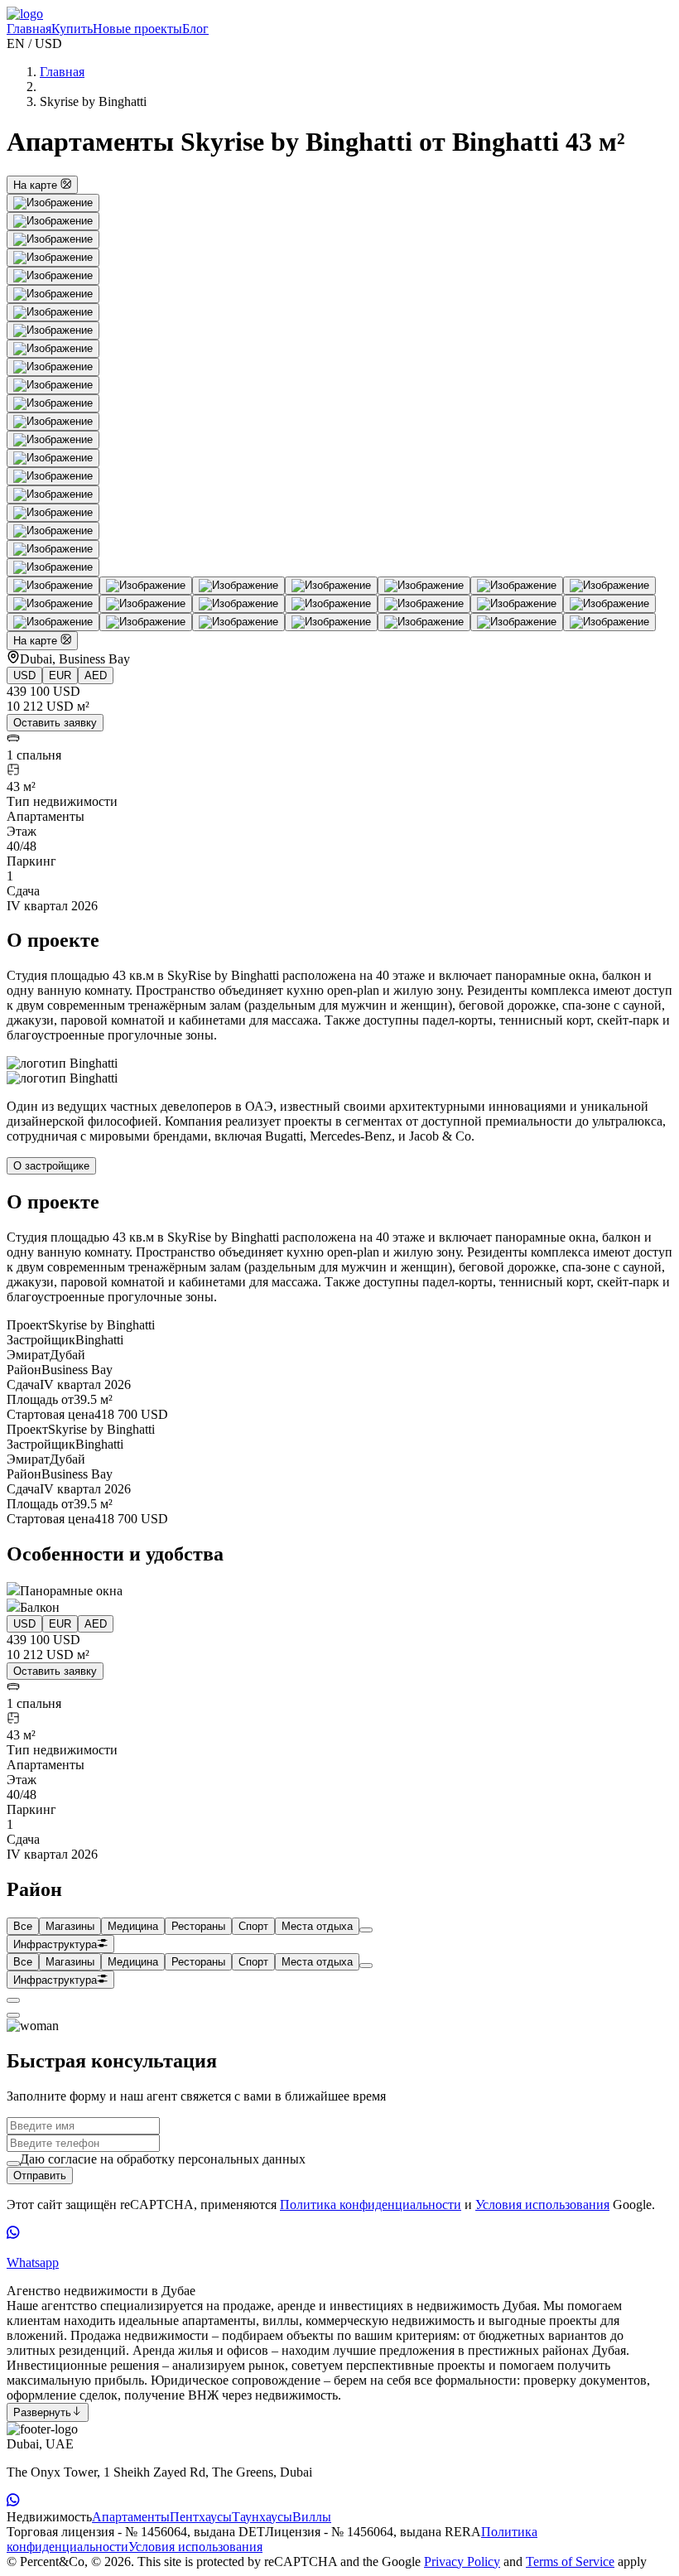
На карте (37, 185)
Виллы (312, 2517)
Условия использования (542, 2205)
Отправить (40, 2176)
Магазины (70, 1926)
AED (96, 675)
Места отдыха (317, 1926)
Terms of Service (570, 2562)
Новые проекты (137, 29)
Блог (195, 29)
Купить (72, 29)
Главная (29, 29)
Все (23, 1926)
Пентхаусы (201, 2517)
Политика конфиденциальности (371, 2205)
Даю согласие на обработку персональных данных (163, 2159)
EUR (60, 675)
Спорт (253, 1926)
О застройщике (51, 1166)
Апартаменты (131, 2517)
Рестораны (198, 1926)
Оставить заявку (55, 723)
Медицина (133, 1926)
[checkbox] (13, 2164)
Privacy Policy (462, 2562)
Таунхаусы (262, 2517)
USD (24, 675)
